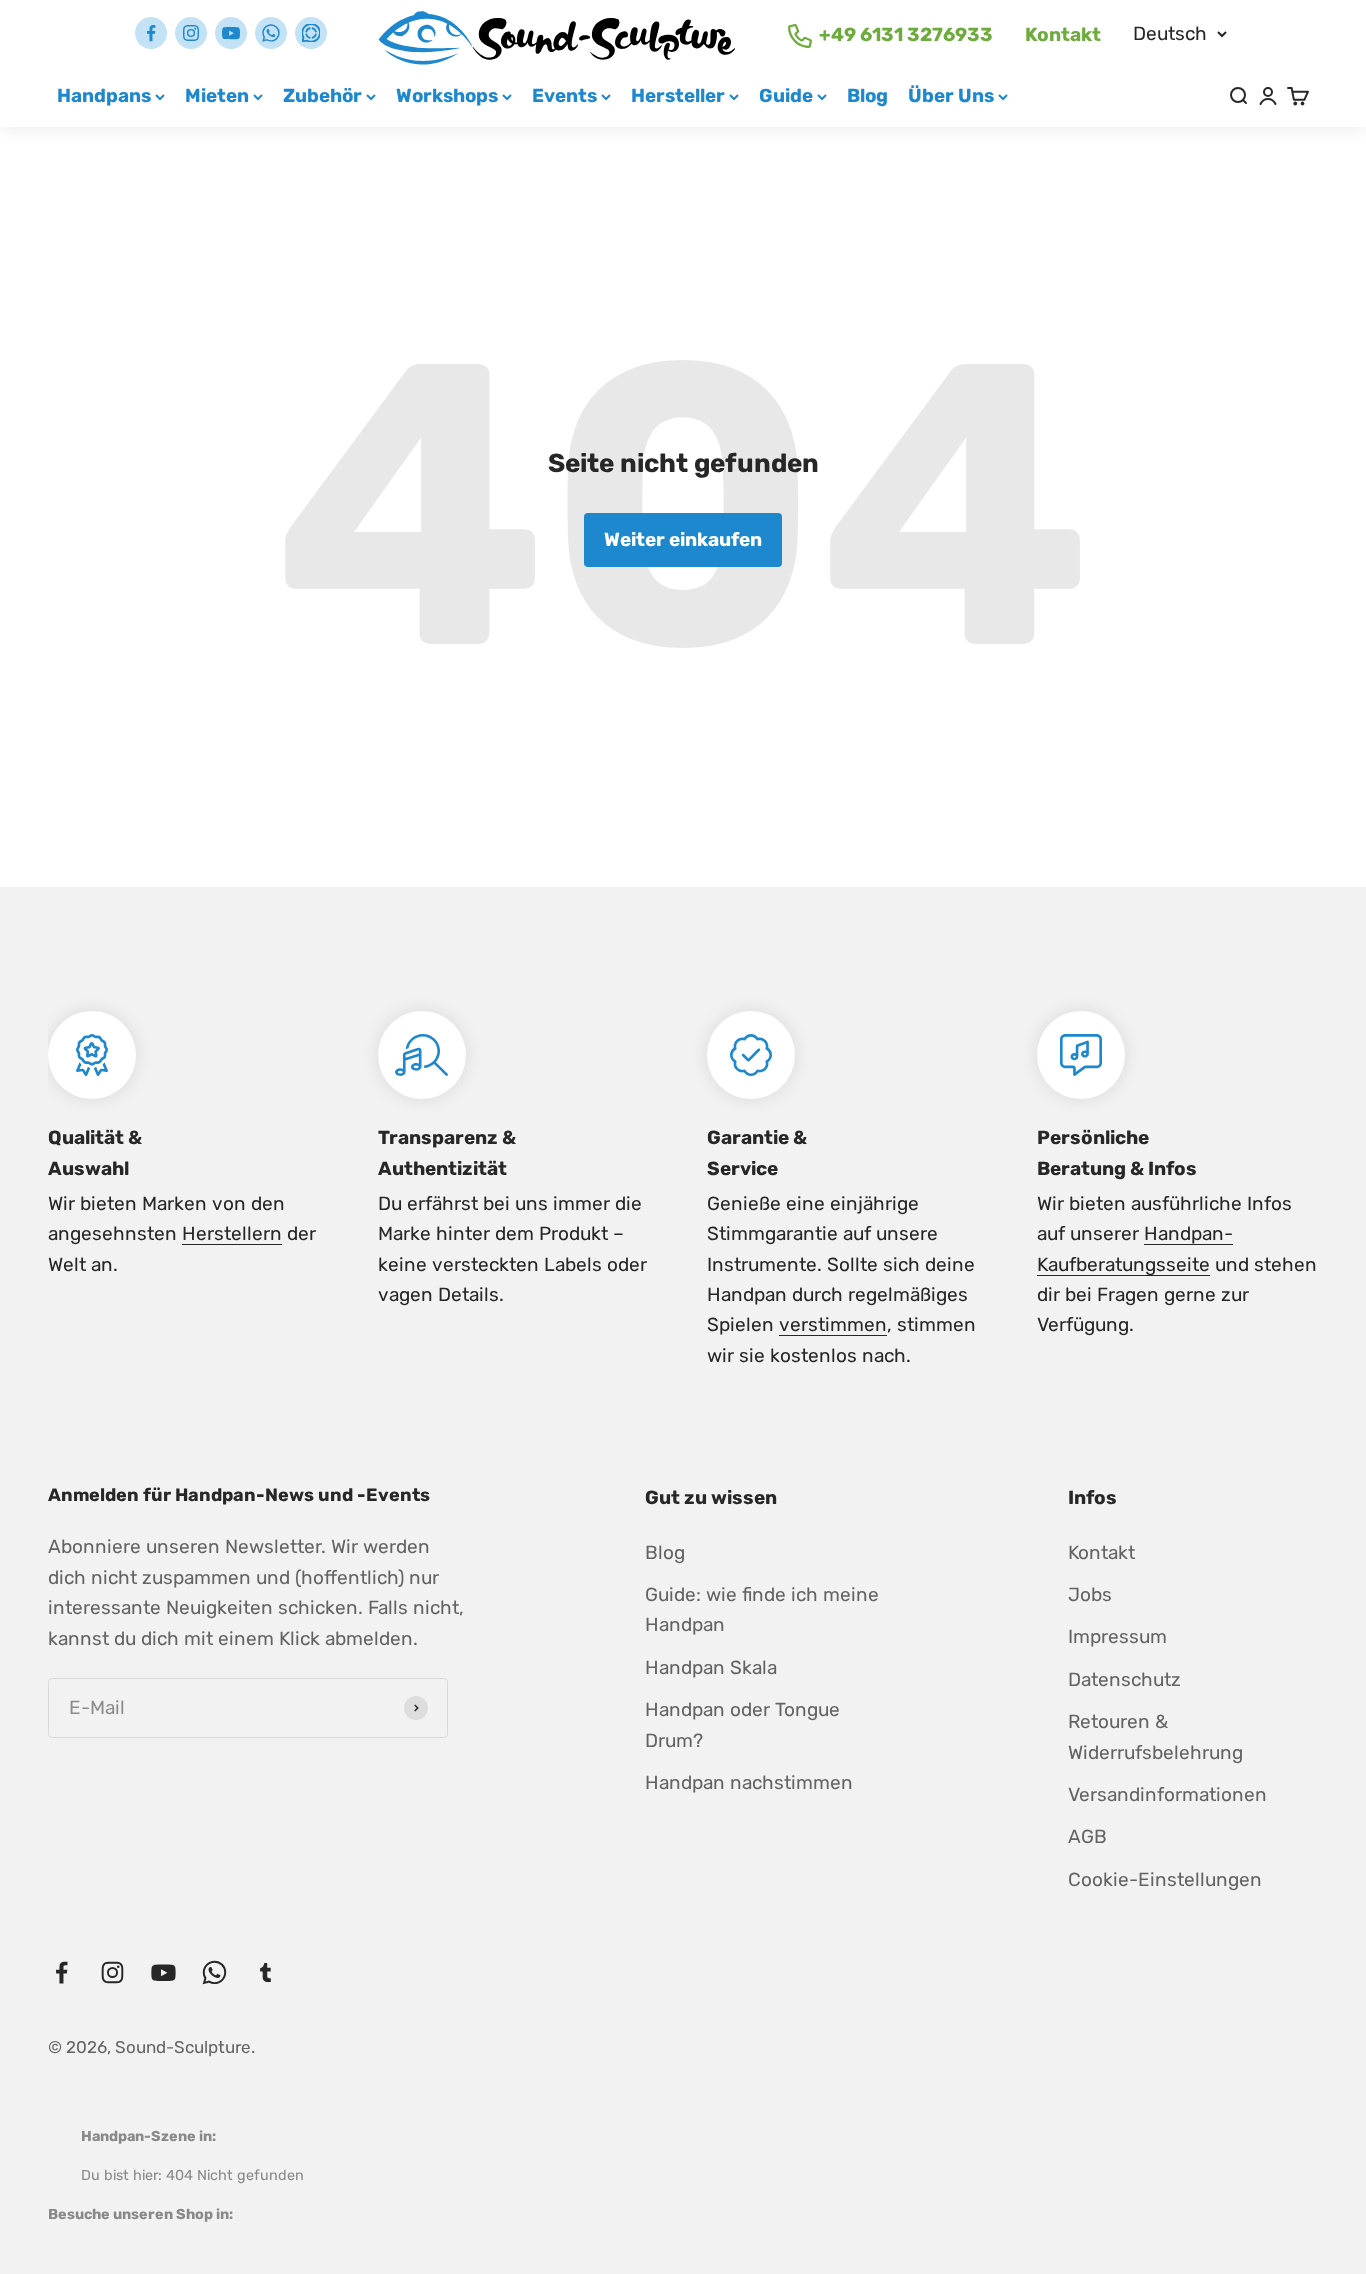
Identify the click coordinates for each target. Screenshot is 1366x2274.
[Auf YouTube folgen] (231, 33)
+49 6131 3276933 (906, 34)
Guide (786, 95)
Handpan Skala (711, 1667)
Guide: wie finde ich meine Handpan (762, 1609)
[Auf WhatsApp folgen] (271, 33)
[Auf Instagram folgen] (191, 33)
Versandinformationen (1167, 1794)
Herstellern (232, 1233)
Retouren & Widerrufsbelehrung (1155, 1736)
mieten (217, 95)
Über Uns (951, 95)
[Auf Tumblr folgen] (311, 33)
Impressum (1117, 1636)
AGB (1087, 1836)
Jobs (1090, 1594)
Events (564, 95)
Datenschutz (1124, 1679)
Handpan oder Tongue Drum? (742, 1724)
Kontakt (1063, 34)
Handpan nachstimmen (749, 1782)
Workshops (447, 95)
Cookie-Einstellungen (1165, 1879)
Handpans (104, 95)
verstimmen (833, 1324)
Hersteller (678, 95)
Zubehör (322, 95)
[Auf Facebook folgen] (151, 33)
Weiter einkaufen (683, 539)
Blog (867, 95)
